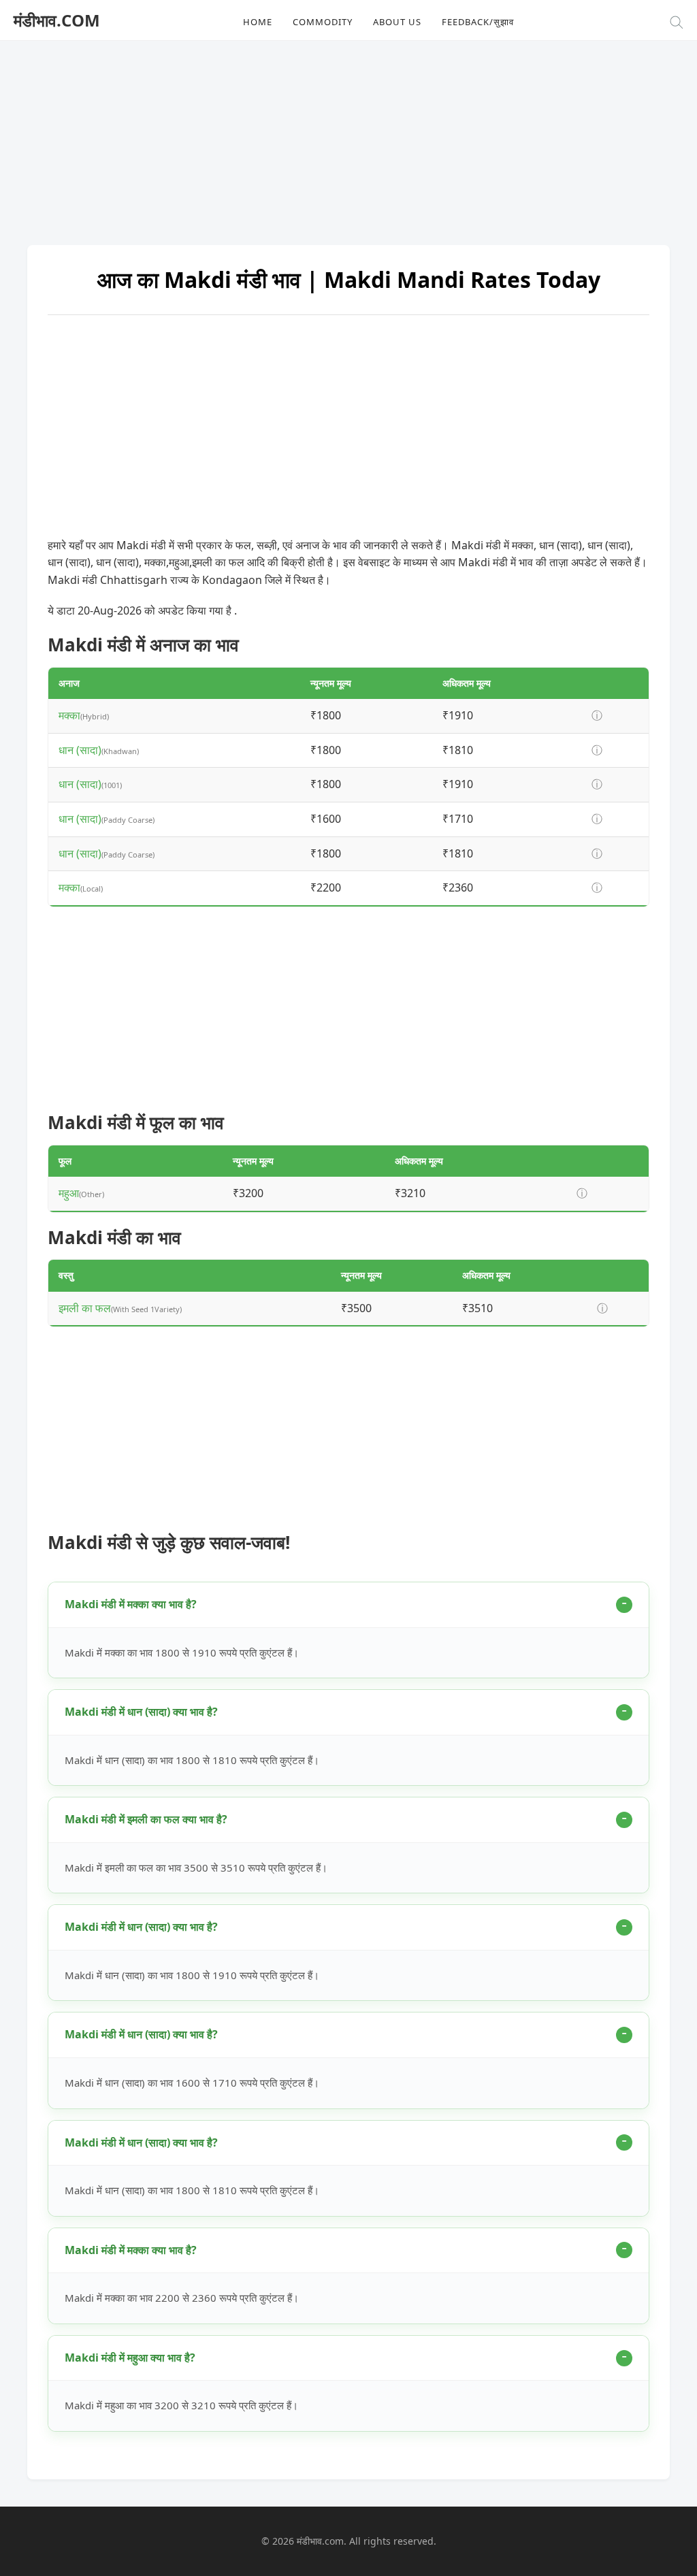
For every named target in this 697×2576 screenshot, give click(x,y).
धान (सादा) (80, 750)
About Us (397, 22)
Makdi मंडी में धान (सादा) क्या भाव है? (141, 1712)
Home (258, 22)
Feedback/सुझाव (478, 22)
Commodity (323, 22)
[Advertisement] (348, 136)
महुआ (69, 1193)
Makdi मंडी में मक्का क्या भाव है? (131, 1604)
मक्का (69, 715)
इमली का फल (85, 1308)
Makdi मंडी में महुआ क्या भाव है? (130, 2358)
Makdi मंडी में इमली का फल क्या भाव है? (146, 1819)
